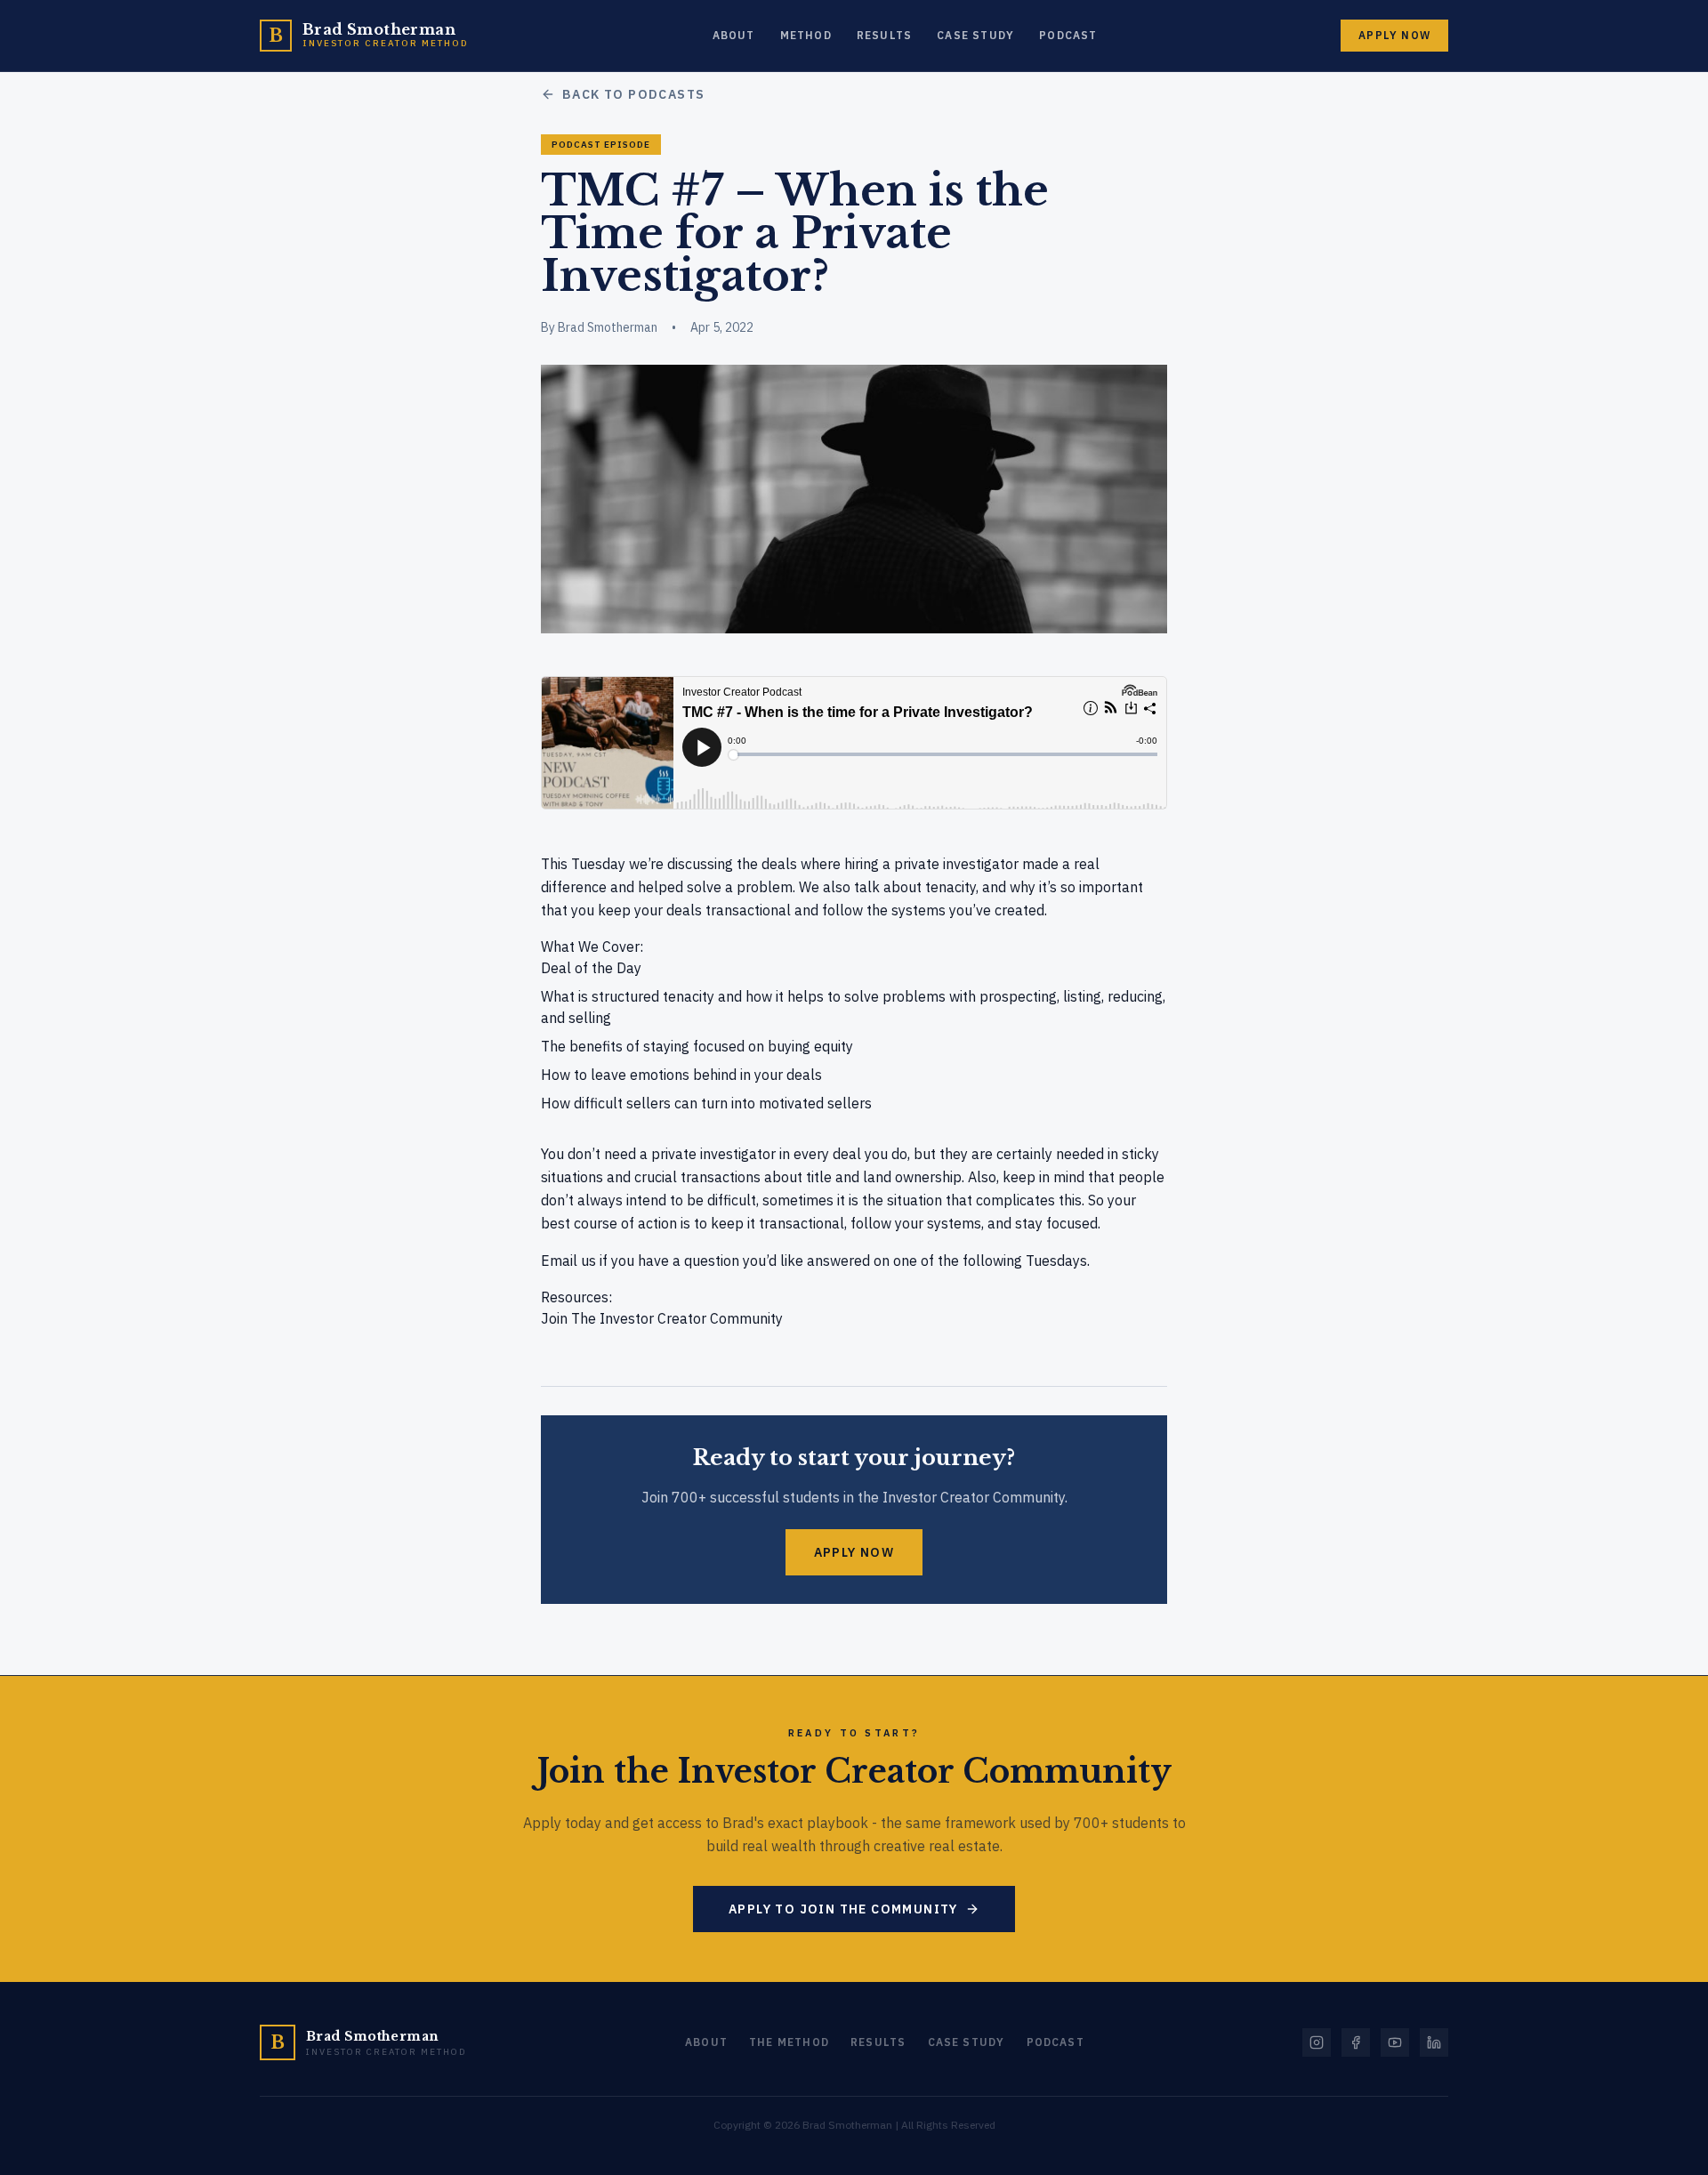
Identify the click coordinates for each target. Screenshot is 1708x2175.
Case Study (975, 35)
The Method (789, 2042)
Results (884, 35)
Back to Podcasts (633, 94)
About (734, 35)
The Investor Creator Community (677, 1318)
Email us (568, 1261)
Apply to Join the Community (843, 1909)
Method (806, 35)
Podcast (1068, 35)
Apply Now (1394, 35)
